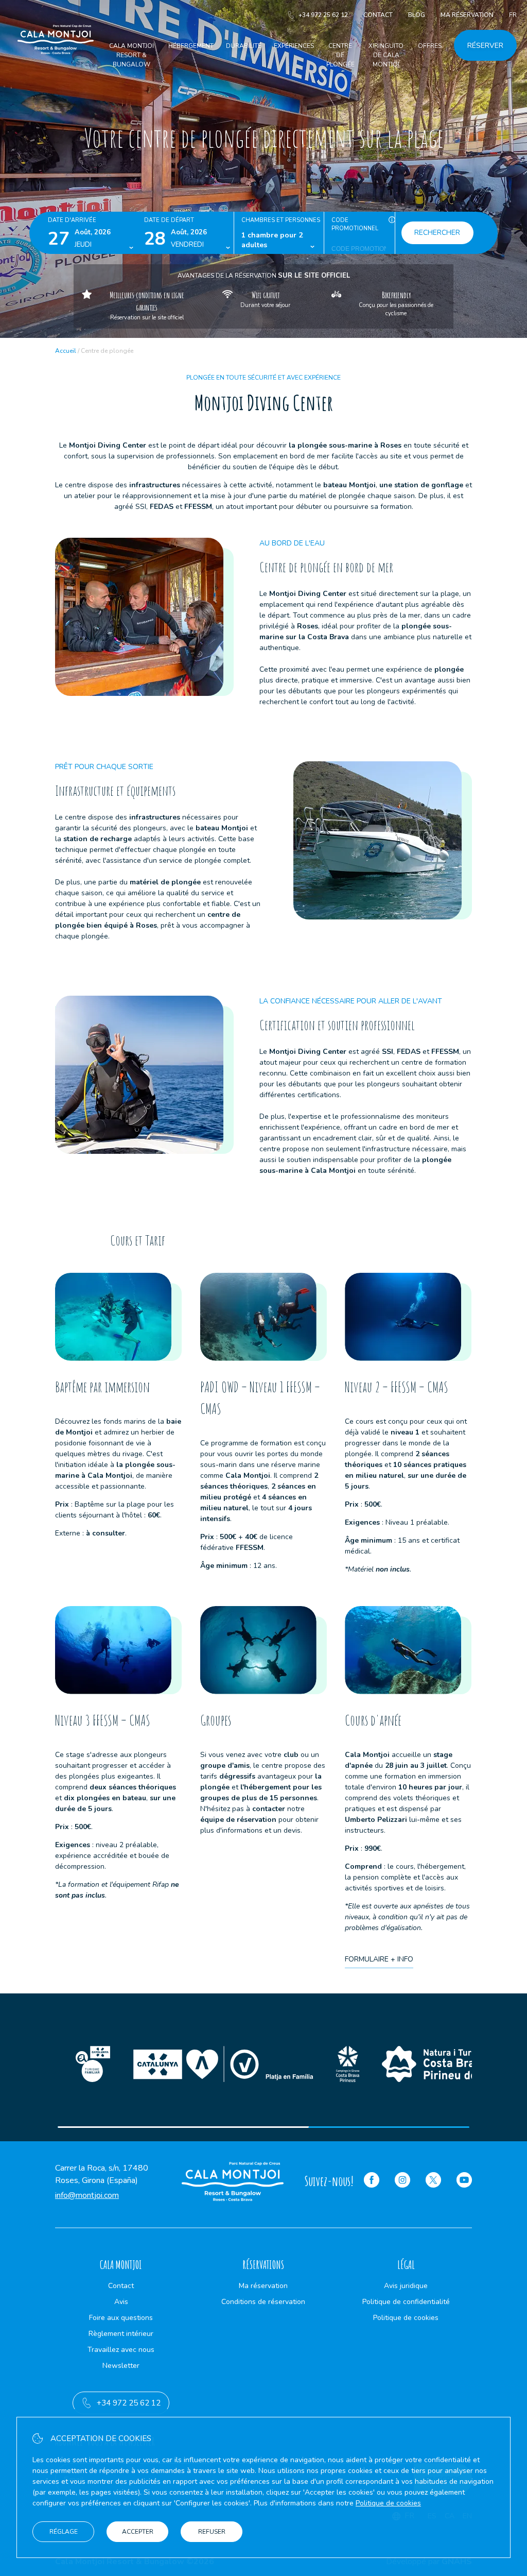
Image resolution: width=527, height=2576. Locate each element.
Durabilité (244, 46)
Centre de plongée (340, 55)
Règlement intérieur (121, 2334)
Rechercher (437, 233)
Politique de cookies (406, 2318)
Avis (121, 2302)
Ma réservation (467, 15)
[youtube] (464, 2181)
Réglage (64, 2532)
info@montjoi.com (87, 2195)
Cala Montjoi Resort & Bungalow (131, 55)
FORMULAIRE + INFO (379, 1959)
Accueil (66, 351)
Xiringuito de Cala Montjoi (386, 55)
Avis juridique (406, 2286)
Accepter (138, 2532)
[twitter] (433, 2181)
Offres (430, 46)
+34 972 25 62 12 (323, 15)
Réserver (485, 46)
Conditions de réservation (263, 2302)
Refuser (212, 2532)
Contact (378, 15)
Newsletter (121, 2366)
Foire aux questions (121, 2318)
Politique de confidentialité (406, 2302)
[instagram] (402, 2181)
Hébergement (191, 46)
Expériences (294, 46)
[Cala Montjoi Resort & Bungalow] (56, 66)
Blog (417, 15)
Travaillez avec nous (121, 2350)
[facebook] (372, 2181)
